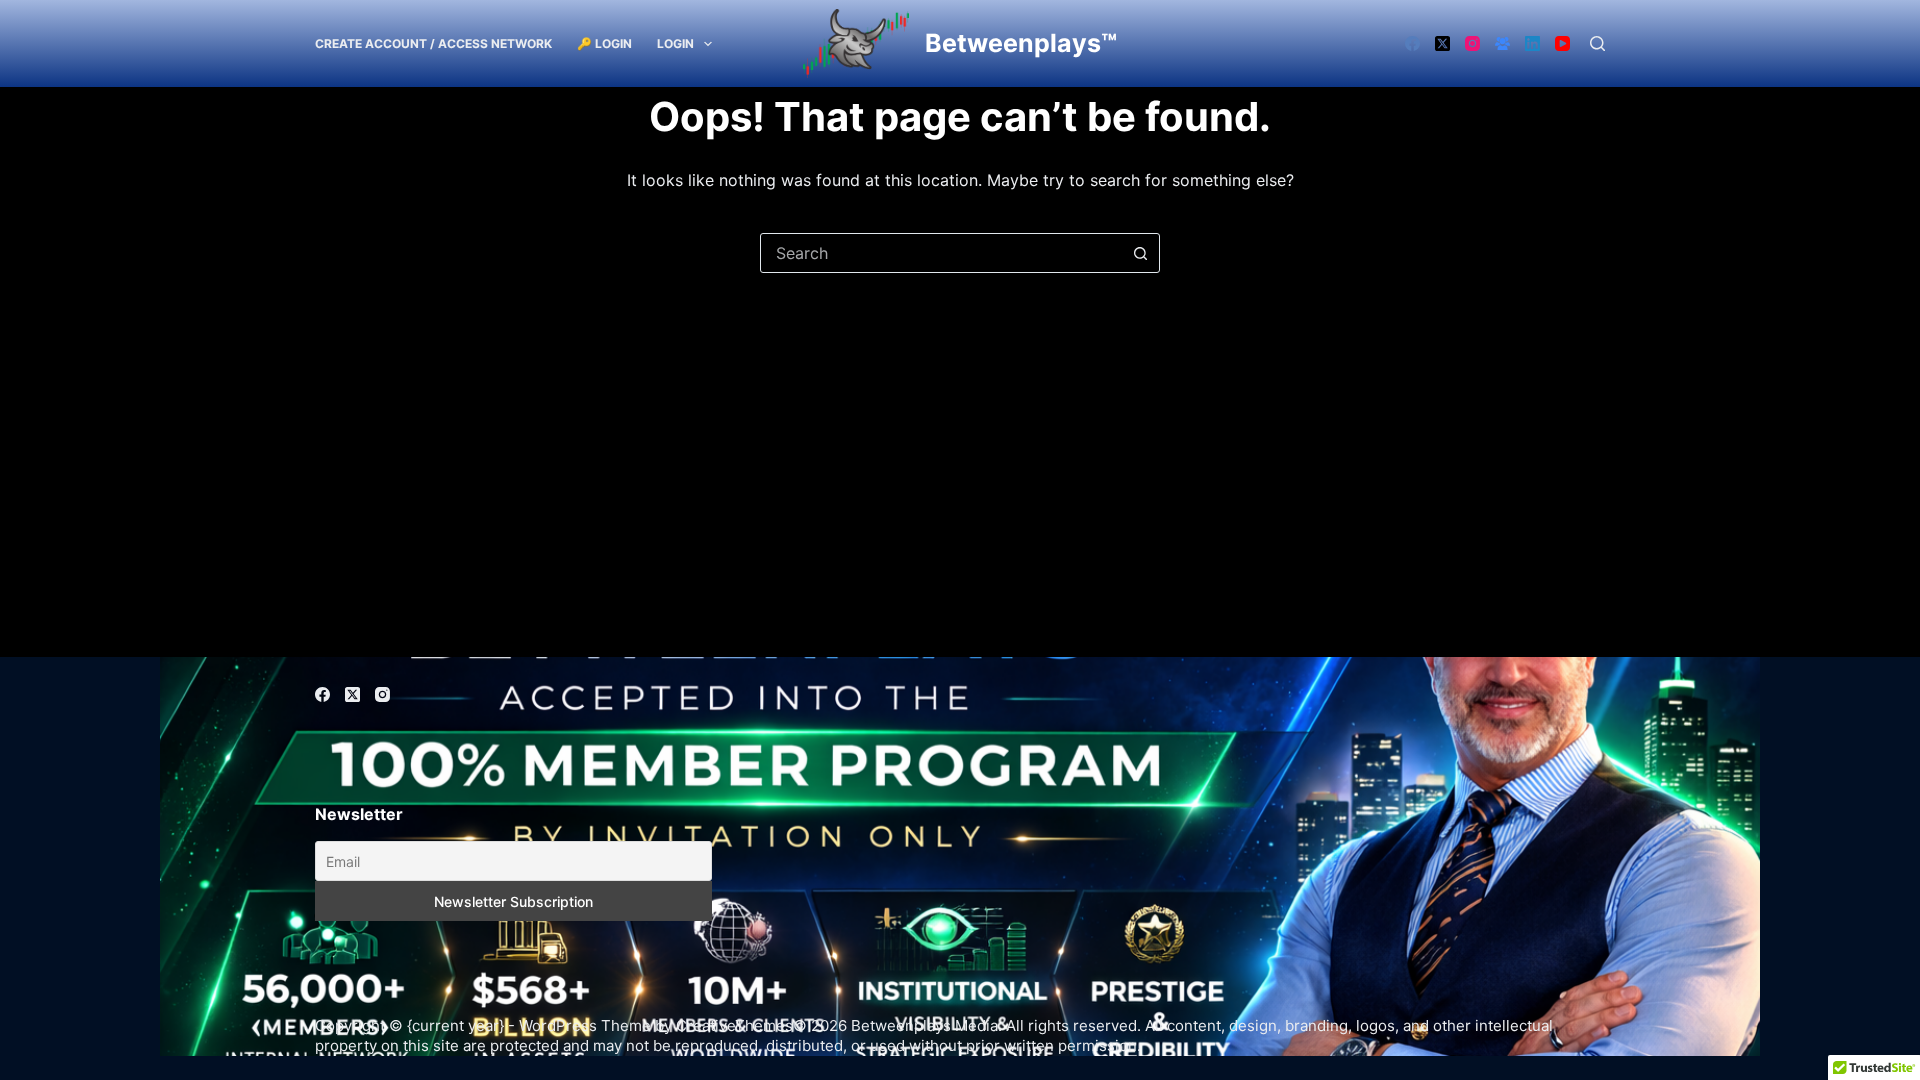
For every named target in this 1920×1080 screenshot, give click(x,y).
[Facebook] (1412, 43)
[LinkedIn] (1532, 43)
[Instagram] (1472, 43)
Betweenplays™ (1021, 43)
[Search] (1597, 43)
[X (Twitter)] (1442, 43)
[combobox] (941, 253)
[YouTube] (1562, 43)
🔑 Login (604, 43)
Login (675, 43)
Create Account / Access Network (433, 43)
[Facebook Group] (1502, 43)
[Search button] (1140, 253)
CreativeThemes (734, 1025)
